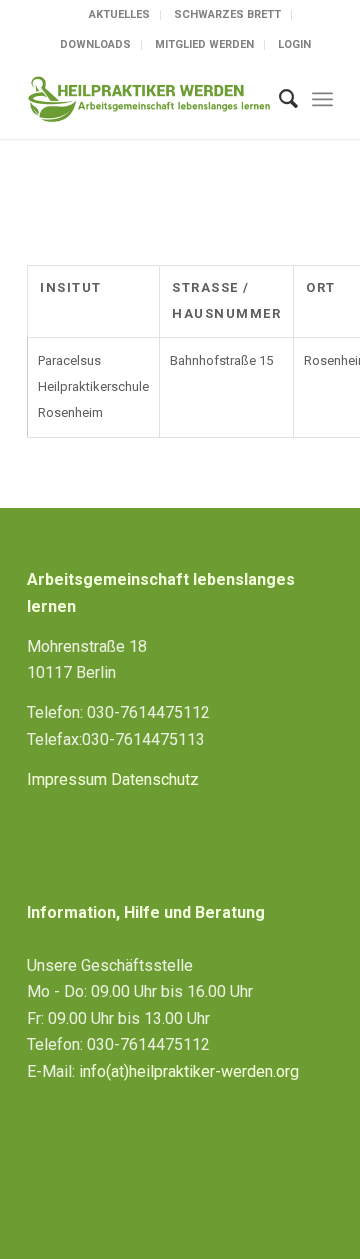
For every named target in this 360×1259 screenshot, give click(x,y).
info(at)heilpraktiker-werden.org (189, 1071)
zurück (58, 210)
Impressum (67, 779)
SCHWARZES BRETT (227, 14)
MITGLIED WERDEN (204, 44)
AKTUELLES (119, 14)
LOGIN (294, 44)
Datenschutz (155, 779)
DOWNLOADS (95, 44)
